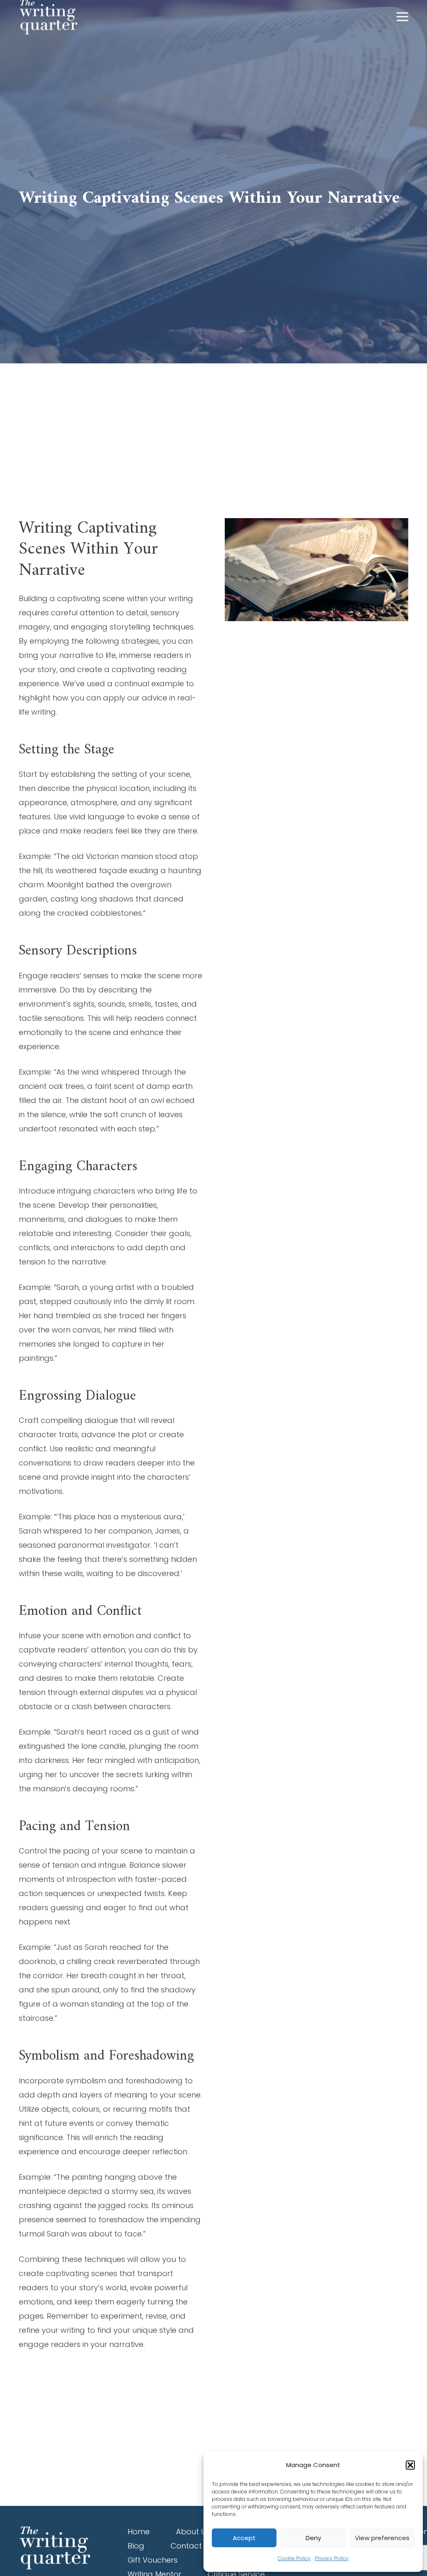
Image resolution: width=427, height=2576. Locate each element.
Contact (186, 2546)
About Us (193, 2532)
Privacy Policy (332, 2558)
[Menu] (403, 17)
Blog (136, 2546)
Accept (244, 2538)
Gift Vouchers (153, 2560)
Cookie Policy (294, 2558)
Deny (313, 2538)
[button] (410, 2465)
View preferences (382, 2538)
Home (139, 2532)
